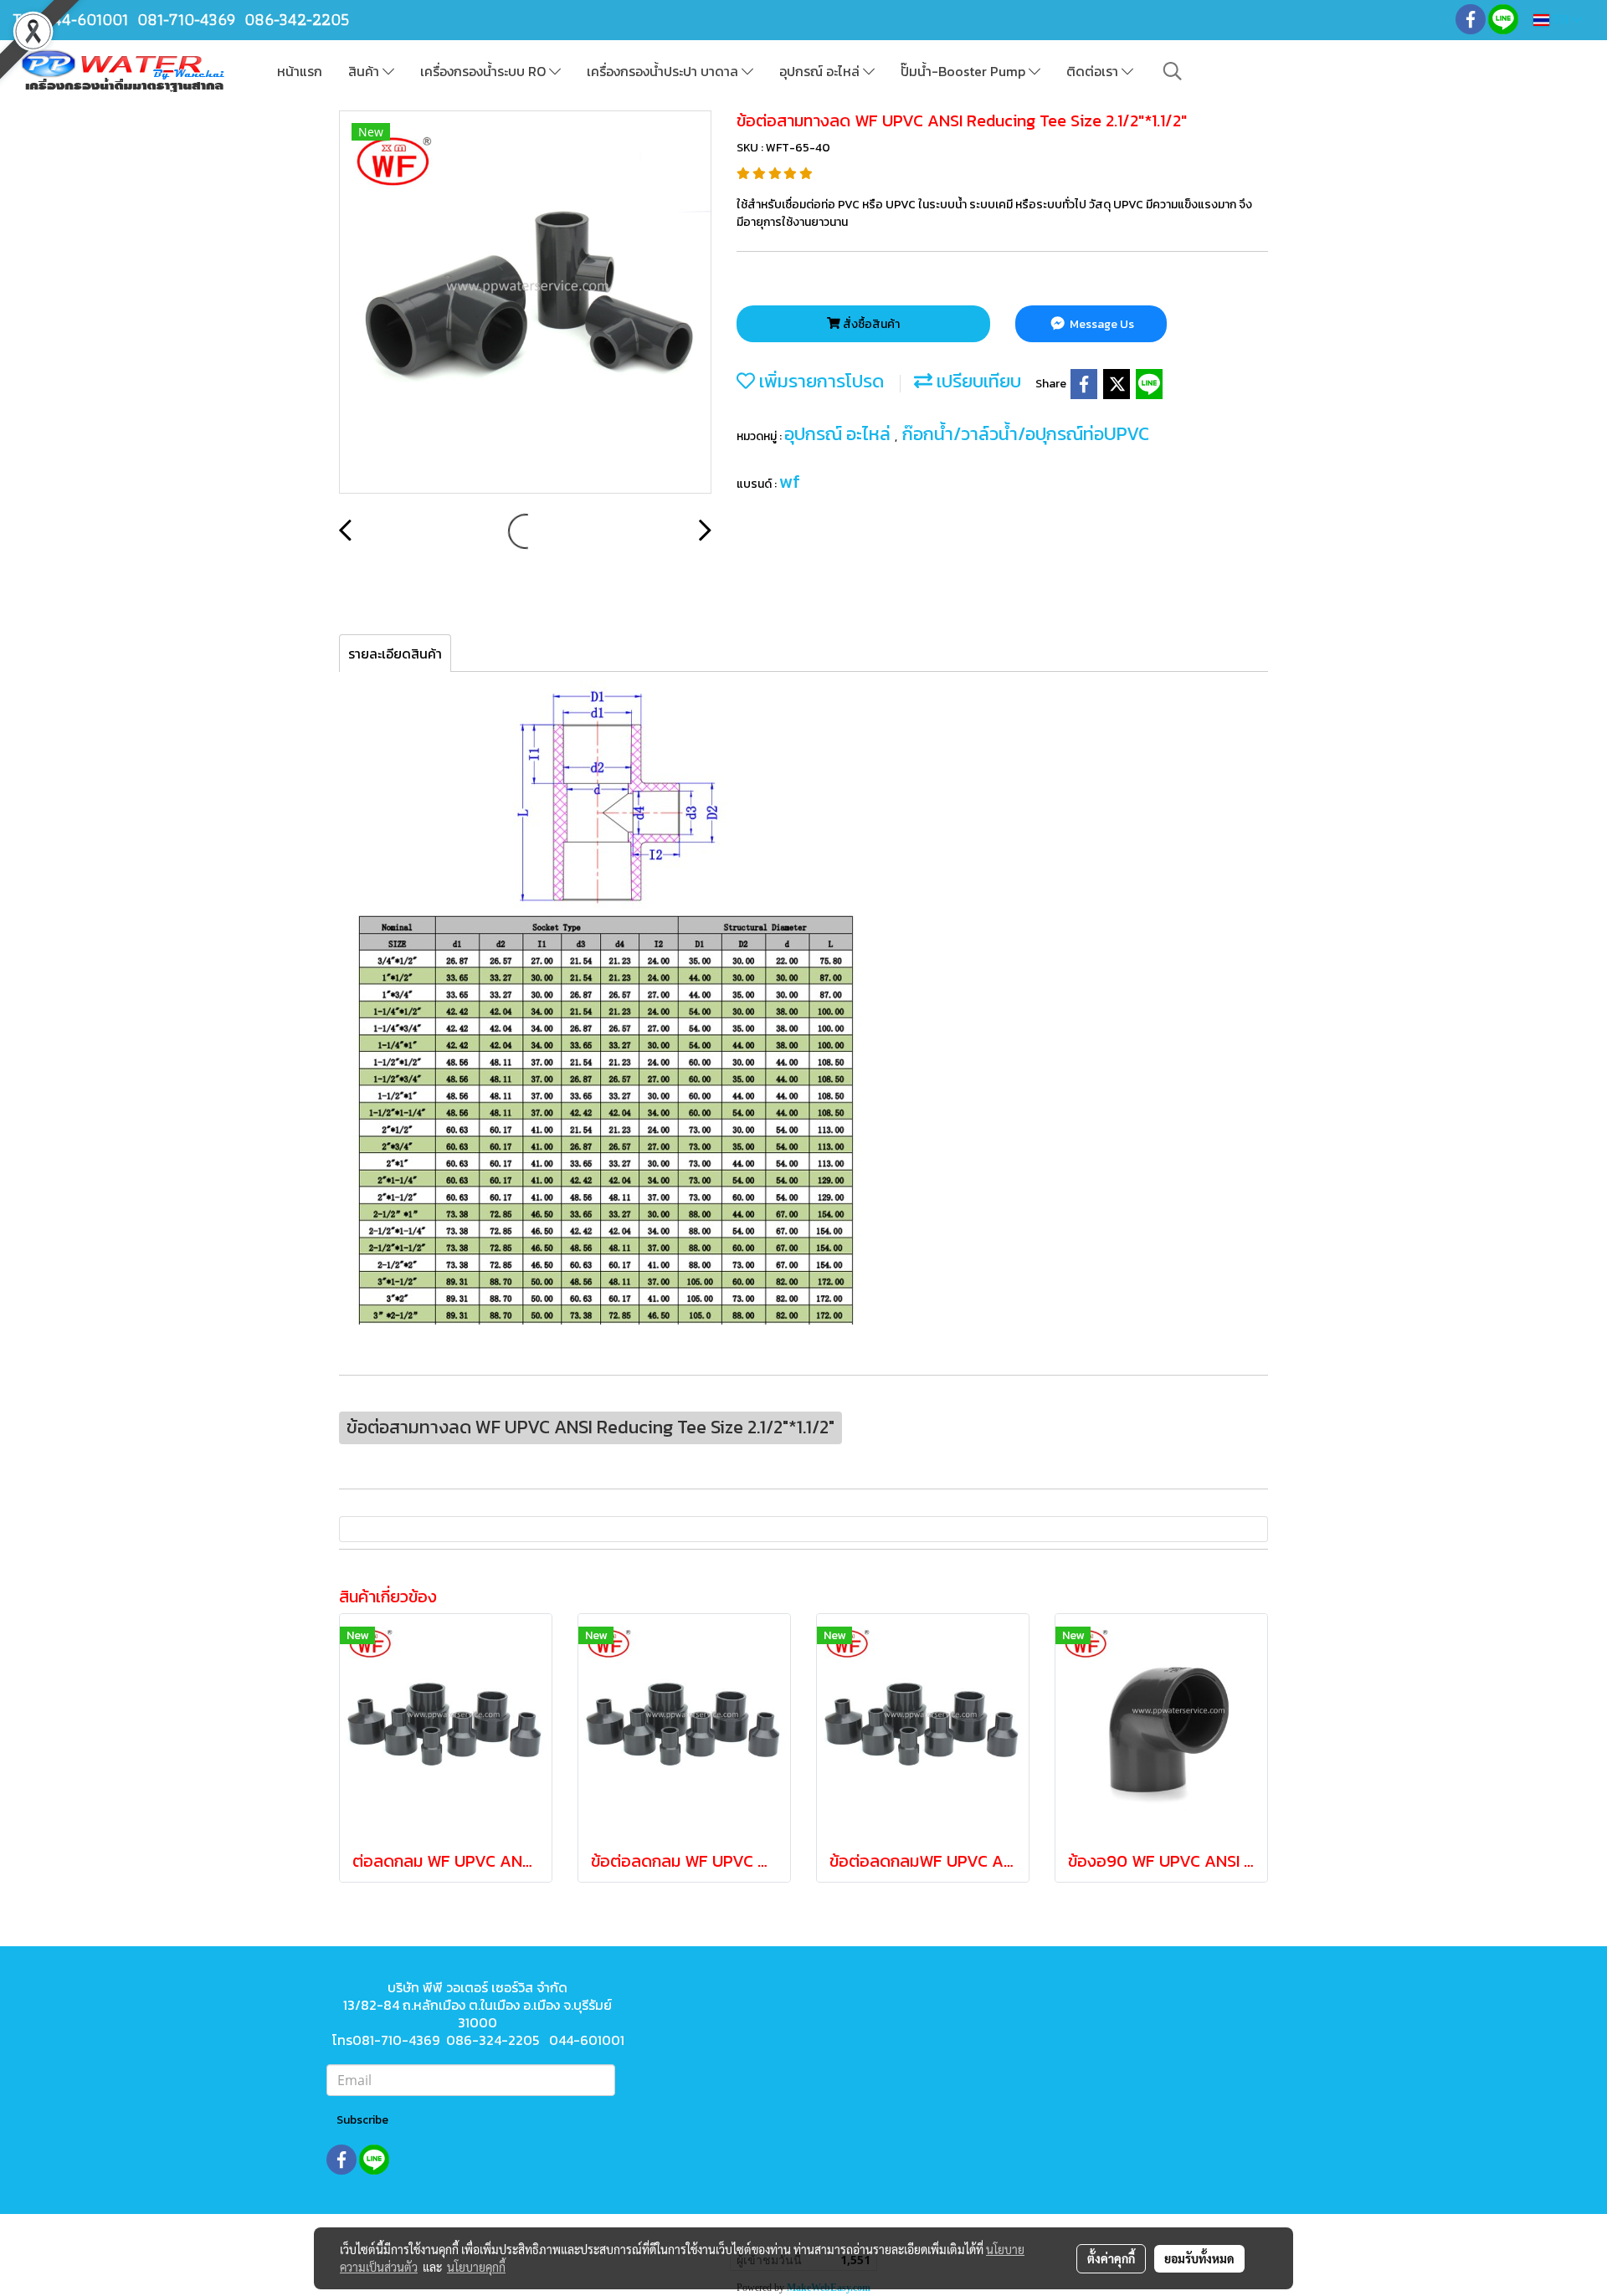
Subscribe (362, 2120)
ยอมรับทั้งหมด (1199, 2258)
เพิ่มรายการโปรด (819, 381)
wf (790, 482)
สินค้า (365, 71)
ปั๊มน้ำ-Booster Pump (965, 71)
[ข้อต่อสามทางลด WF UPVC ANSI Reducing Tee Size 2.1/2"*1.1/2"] (525, 303)
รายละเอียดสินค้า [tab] (395, 653)
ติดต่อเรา (1094, 71)
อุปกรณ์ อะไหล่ (821, 71)
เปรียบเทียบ (977, 381)
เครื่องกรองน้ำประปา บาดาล (664, 71)
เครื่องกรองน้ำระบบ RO (485, 71)
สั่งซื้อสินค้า (870, 324)
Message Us (1101, 324)
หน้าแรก (300, 71)
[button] (1173, 71)
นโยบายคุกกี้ (476, 2267)
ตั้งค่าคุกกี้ (1111, 2258)
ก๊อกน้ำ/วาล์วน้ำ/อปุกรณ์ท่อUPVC (1026, 434)
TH (1561, 20)
